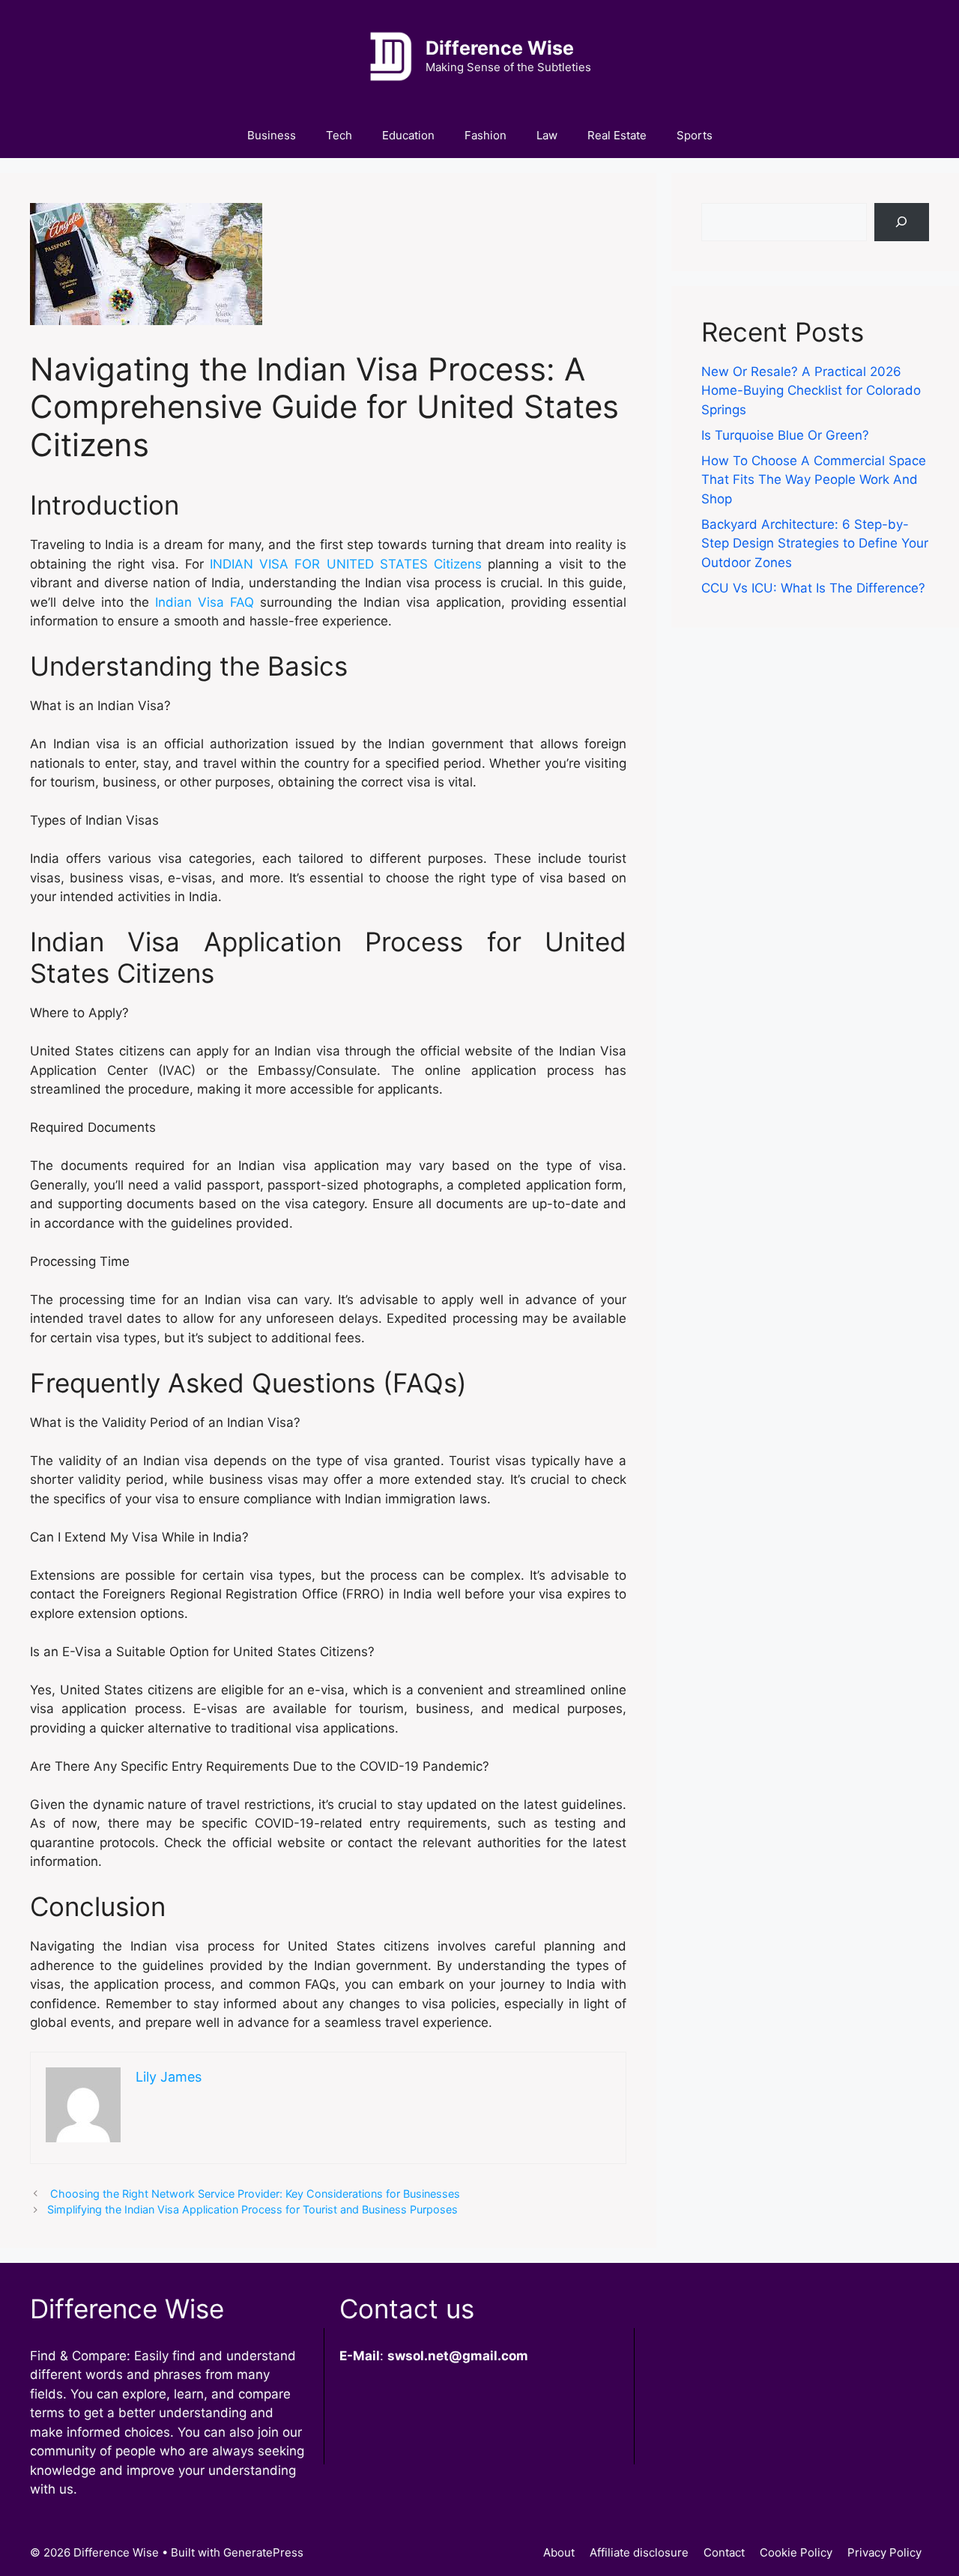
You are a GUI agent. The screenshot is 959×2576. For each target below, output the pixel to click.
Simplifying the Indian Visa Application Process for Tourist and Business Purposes (252, 2209)
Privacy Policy (884, 2552)
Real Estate (617, 135)
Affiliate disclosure (639, 2552)
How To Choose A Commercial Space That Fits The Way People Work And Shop (814, 480)
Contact (724, 2552)
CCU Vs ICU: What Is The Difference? (813, 588)
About (559, 2552)
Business (272, 135)
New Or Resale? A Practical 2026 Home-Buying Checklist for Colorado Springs (811, 391)
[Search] (902, 222)
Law (547, 135)
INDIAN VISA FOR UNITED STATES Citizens (346, 564)
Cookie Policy (796, 2552)
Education (408, 135)
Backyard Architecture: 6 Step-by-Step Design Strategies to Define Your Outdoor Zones (815, 543)
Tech (339, 135)
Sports (695, 135)
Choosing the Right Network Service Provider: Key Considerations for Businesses (254, 2194)
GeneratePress (263, 2552)
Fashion (485, 135)
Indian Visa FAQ (205, 602)
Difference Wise (500, 48)
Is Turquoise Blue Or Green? (785, 435)
